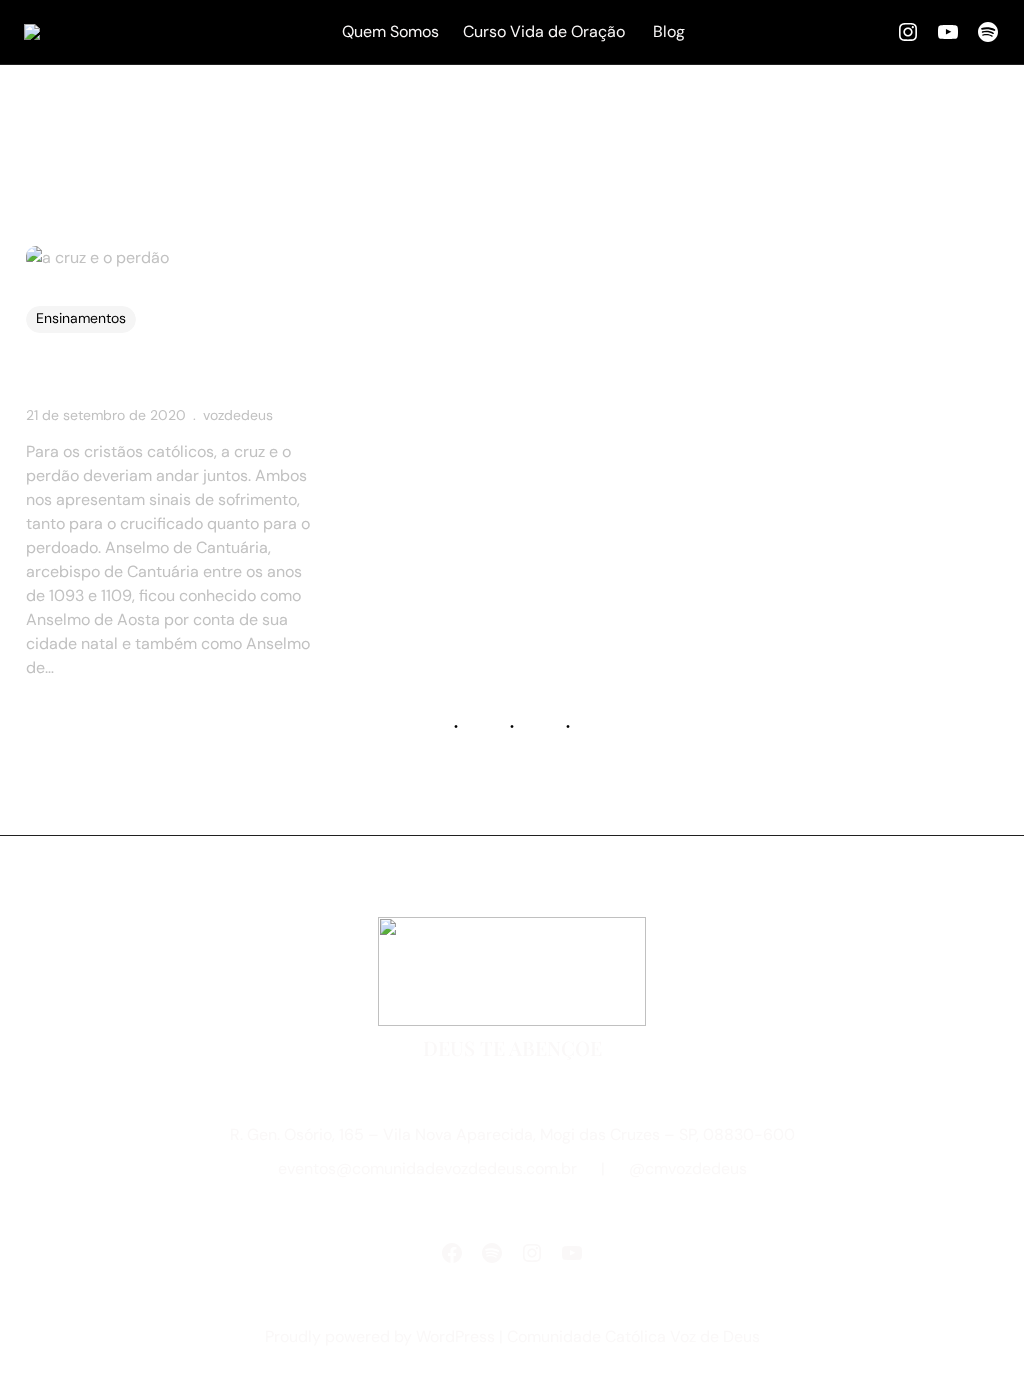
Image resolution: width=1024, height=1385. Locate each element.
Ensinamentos (81, 318)
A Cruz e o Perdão (124, 374)
